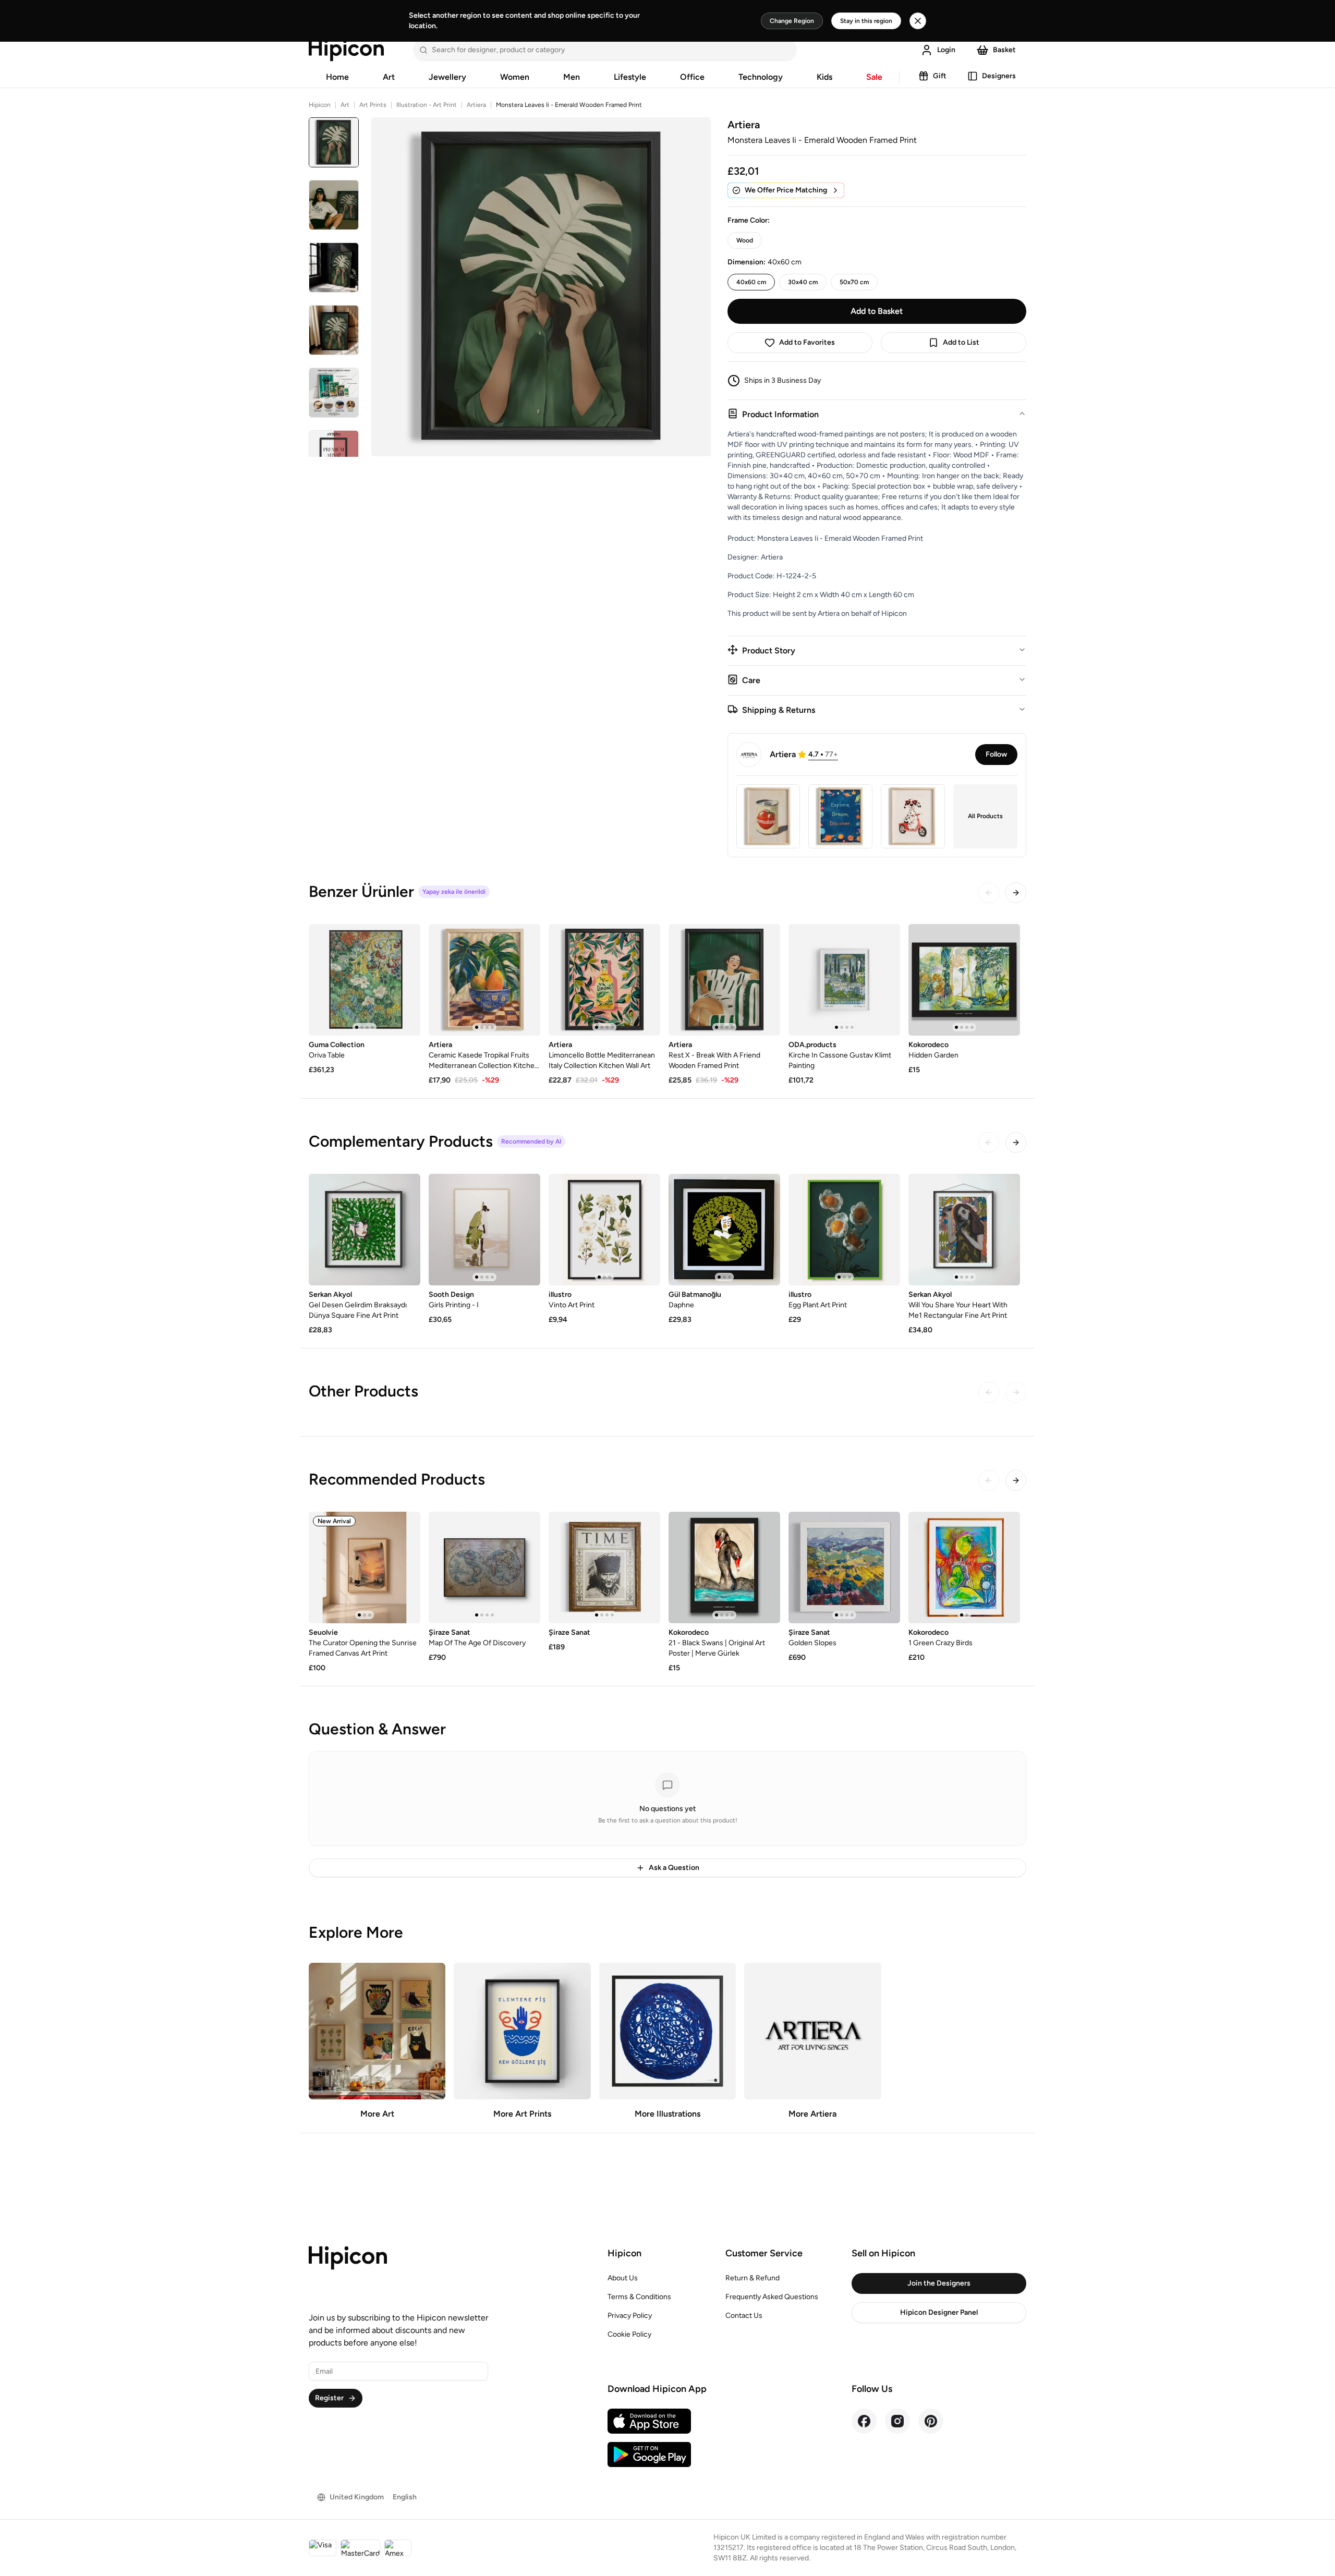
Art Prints (373, 105)
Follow (996, 754)
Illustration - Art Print (427, 105)
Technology (761, 77)
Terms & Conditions (639, 2297)
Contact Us (744, 2316)
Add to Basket (877, 311)
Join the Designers (939, 2283)
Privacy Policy (630, 2316)
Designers (999, 76)
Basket (1004, 50)
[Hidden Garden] (964, 980)
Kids (824, 77)
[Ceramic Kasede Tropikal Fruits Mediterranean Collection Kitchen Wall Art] (484, 980)
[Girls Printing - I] (484, 1230)
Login (946, 50)
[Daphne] (724, 1230)
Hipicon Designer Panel (939, 2312)
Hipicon (320, 105)
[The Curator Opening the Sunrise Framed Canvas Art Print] (365, 1568)
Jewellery (447, 77)
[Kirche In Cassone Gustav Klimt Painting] (844, 980)
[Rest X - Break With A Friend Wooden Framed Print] (724, 980)
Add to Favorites (807, 342)
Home (337, 77)
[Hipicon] (346, 50)
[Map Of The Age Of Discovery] (484, 1568)
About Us (623, 2278)
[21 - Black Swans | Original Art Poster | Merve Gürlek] (724, 1568)
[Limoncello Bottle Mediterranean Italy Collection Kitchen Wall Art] (604, 980)
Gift (940, 76)
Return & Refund (753, 2278)
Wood (745, 240)
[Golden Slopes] (844, 1568)
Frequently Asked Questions (772, 2297)
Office (692, 77)
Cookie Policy (629, 2334)
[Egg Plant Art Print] (844, 1230)
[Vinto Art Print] (604, 1230)
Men (572, 77)
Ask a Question (674, 1868)
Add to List (961, 342)
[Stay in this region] (918, 21)
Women (515, 77)
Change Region (792, 21)
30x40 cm (803, 282)
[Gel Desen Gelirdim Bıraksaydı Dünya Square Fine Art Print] (365, 1230)
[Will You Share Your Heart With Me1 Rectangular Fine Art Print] (964, 1230)
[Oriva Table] (365, 980)
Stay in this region (866, 21)
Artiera (476, 105)
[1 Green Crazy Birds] (964, 1568)
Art (389, 77)
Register (329, 2398)
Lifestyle (630, 77)
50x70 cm (854, 282)
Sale (874, 77)
